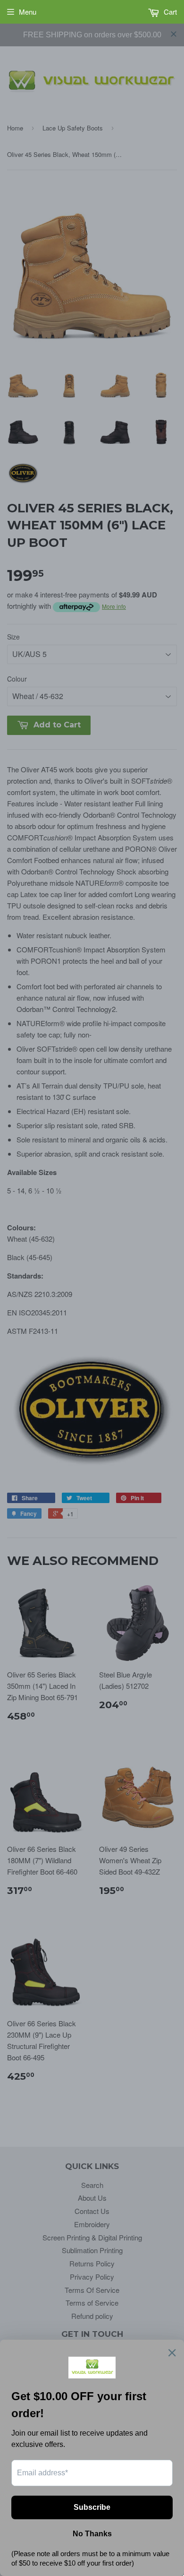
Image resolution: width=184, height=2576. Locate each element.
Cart (169, 12)
